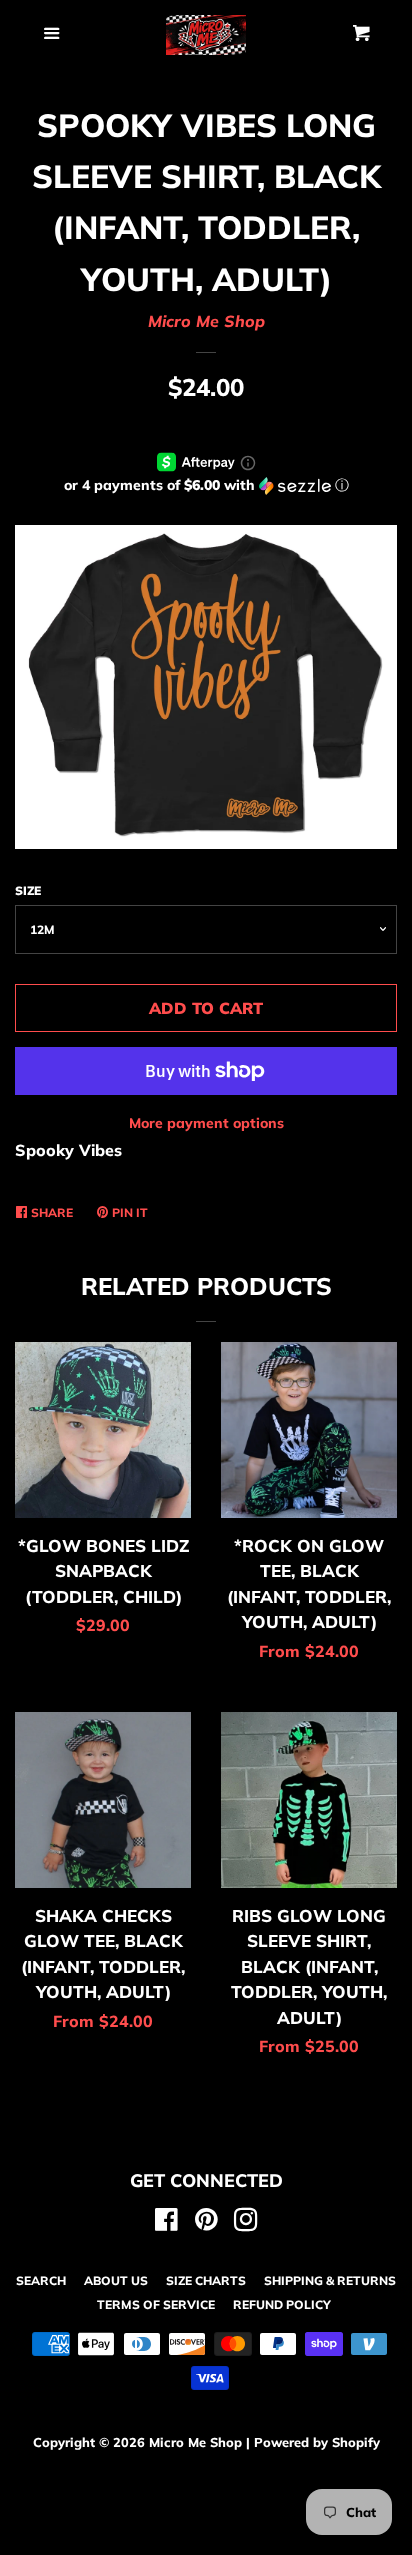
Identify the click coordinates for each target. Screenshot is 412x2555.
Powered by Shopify (317, 2442)
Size (28, 890)
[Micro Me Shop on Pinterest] (206, 2223)
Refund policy (282, 2304)
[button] (206, 485)
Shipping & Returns (330, 2280)
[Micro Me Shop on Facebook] (166, 2223)
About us (116, 2280)
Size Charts (206, 2280)
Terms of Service (156, 2304)
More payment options (206, 1123)
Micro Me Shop (206, 321)
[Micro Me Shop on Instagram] (246, 2223)
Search (41, 2280)
